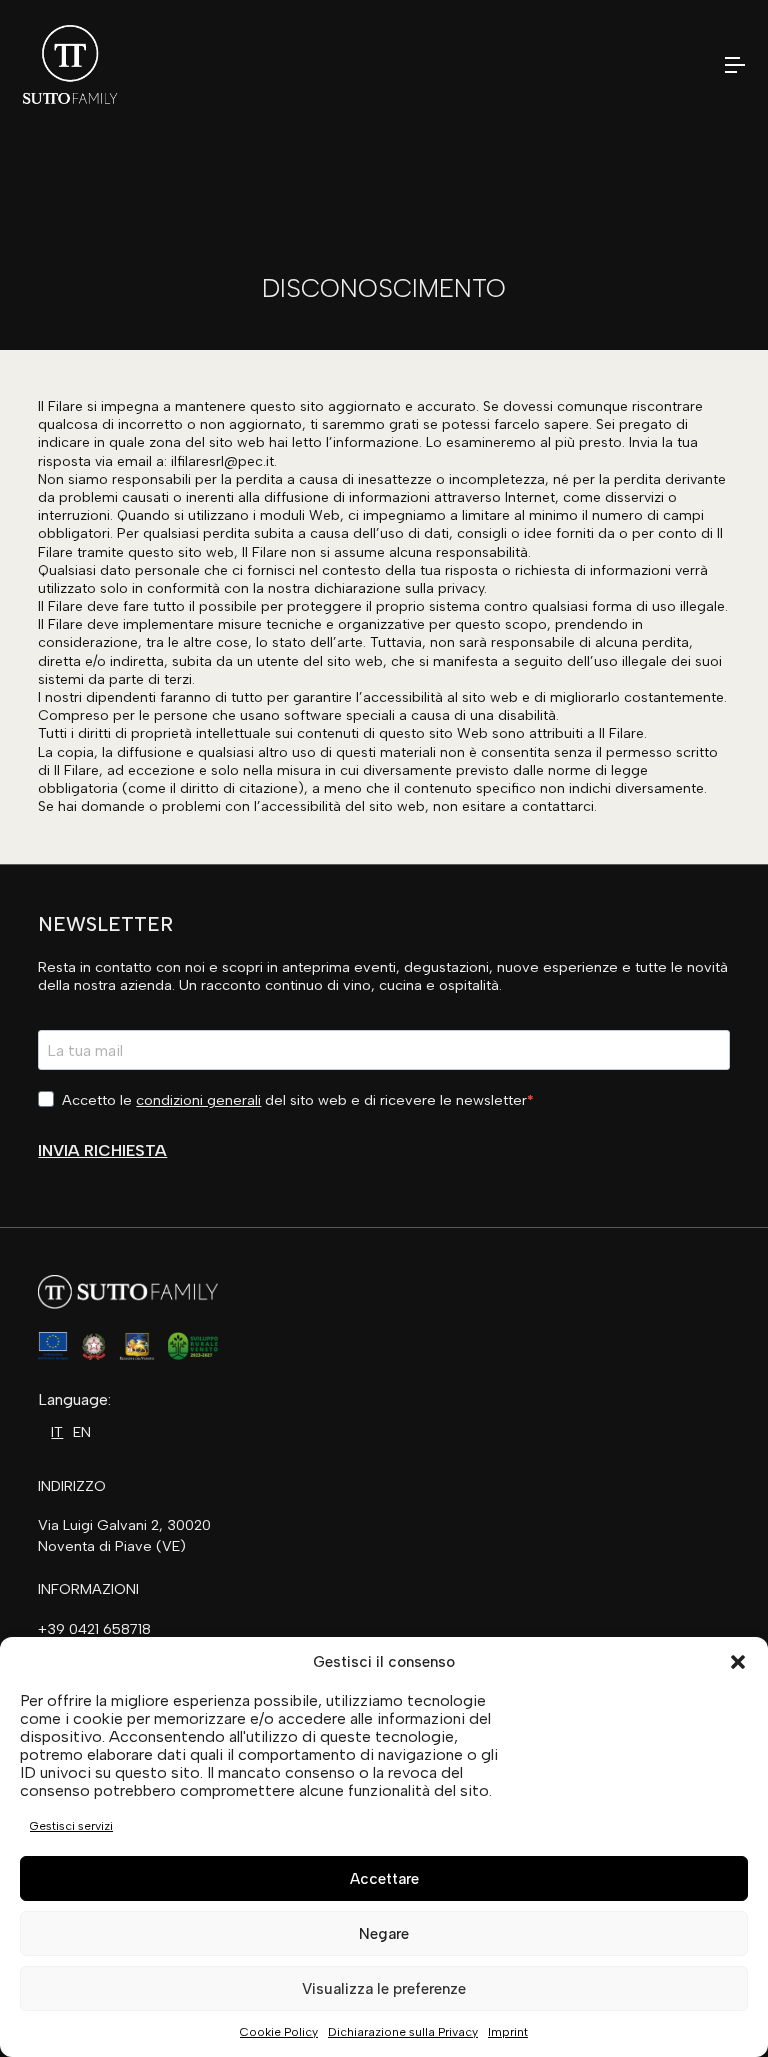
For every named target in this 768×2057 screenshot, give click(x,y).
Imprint (508, 2032)
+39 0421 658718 (94, 1629)
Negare (384, 1934)
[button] (738, 1662)
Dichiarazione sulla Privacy (403, 2032)
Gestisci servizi (71, 1826)
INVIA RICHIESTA (102, 1150)
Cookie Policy (279, 2032)
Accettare (384, 1879)
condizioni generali (198, 1100)
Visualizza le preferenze (384, 1989)
